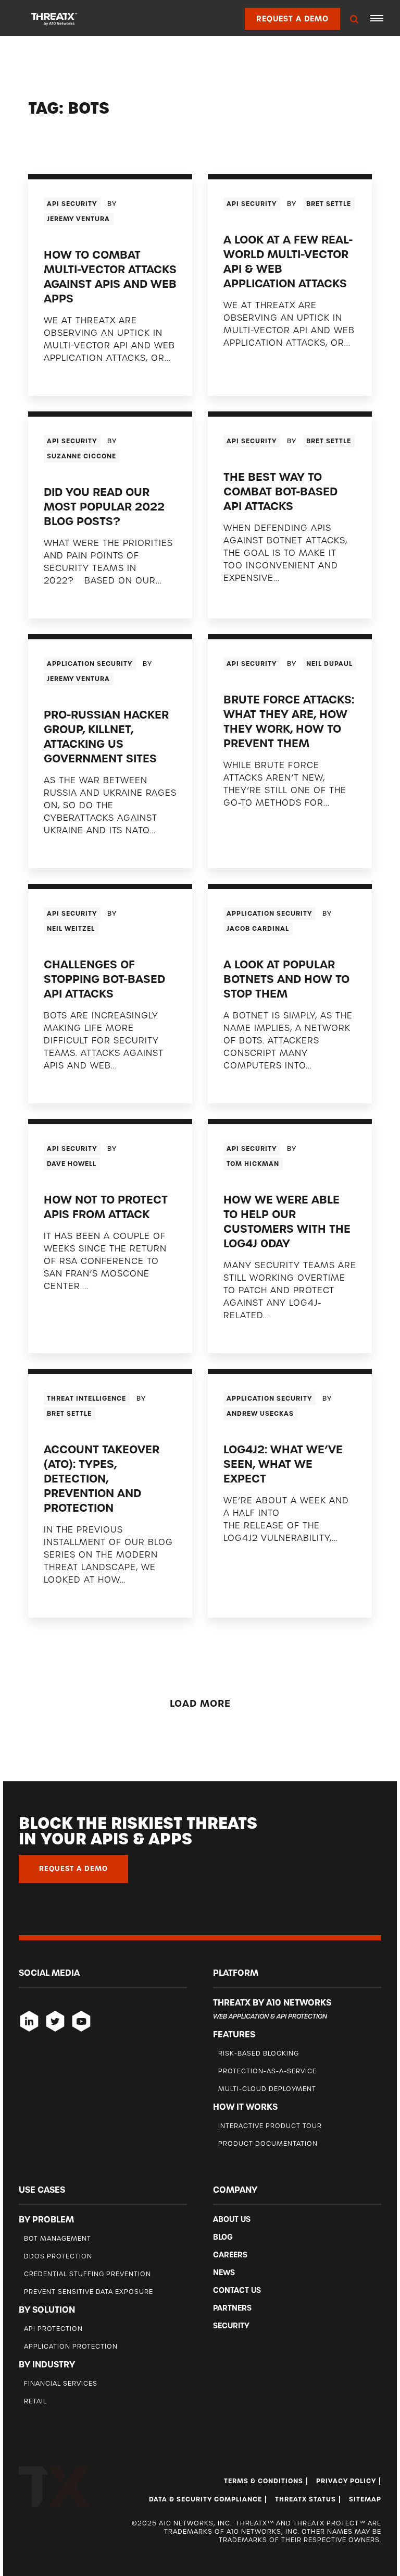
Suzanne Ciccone (82, 456)
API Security (72, 204)
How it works (245, 2107)
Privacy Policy (346, 2481)
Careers (230, 2255)
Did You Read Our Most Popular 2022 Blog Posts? (104, 507)
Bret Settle (329, 204)
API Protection (53, 2329)
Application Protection (71, 2346)
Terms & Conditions (264, 2481)
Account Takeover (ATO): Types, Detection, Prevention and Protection (102, 1479)
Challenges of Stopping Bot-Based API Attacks (104, 979)
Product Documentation (268, 2143)
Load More (200, 1703)
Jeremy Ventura (78, 219)
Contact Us (237, 2290)
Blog (223, 2237)
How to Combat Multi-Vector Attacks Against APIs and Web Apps (110, 277)
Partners (232, 2308)
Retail (35, 2401)
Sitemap (365, 2499)
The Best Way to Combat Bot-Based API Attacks (280, 491)
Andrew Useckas (260, 1414)
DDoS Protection (58, 2256)
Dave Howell (72, 1164)
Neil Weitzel (71, 929)
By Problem (46, 2219)
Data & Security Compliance (205, 2499)
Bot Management (58, 2238)
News (224, 2273)
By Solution (47, 2310)
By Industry (47, 2364)
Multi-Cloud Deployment (267, 2089)
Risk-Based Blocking (259, 2053)
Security (231, 2326)
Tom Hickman (253, 1164)
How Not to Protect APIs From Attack (106, 1207)
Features (234, 2034)
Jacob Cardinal (258, 929)
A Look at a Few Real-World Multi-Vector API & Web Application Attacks (288, 262)
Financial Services (61, 2383)
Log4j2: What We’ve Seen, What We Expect (283, 1464)
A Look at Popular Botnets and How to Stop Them (286, 979)
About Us (232, 2219)
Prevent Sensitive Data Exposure (89, 2292)
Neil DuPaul (329, 664)
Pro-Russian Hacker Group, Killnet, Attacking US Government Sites (106, 737)
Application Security (90, 664)
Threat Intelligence (86, 1399)
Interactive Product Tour (270, 2126)
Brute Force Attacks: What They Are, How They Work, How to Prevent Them (289, 721)
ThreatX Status (305, 2499)
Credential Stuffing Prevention (87, 2274)
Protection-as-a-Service (267, 2071)
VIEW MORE (68, 379)
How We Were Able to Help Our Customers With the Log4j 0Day (287, 1222)
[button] (377, 18)
